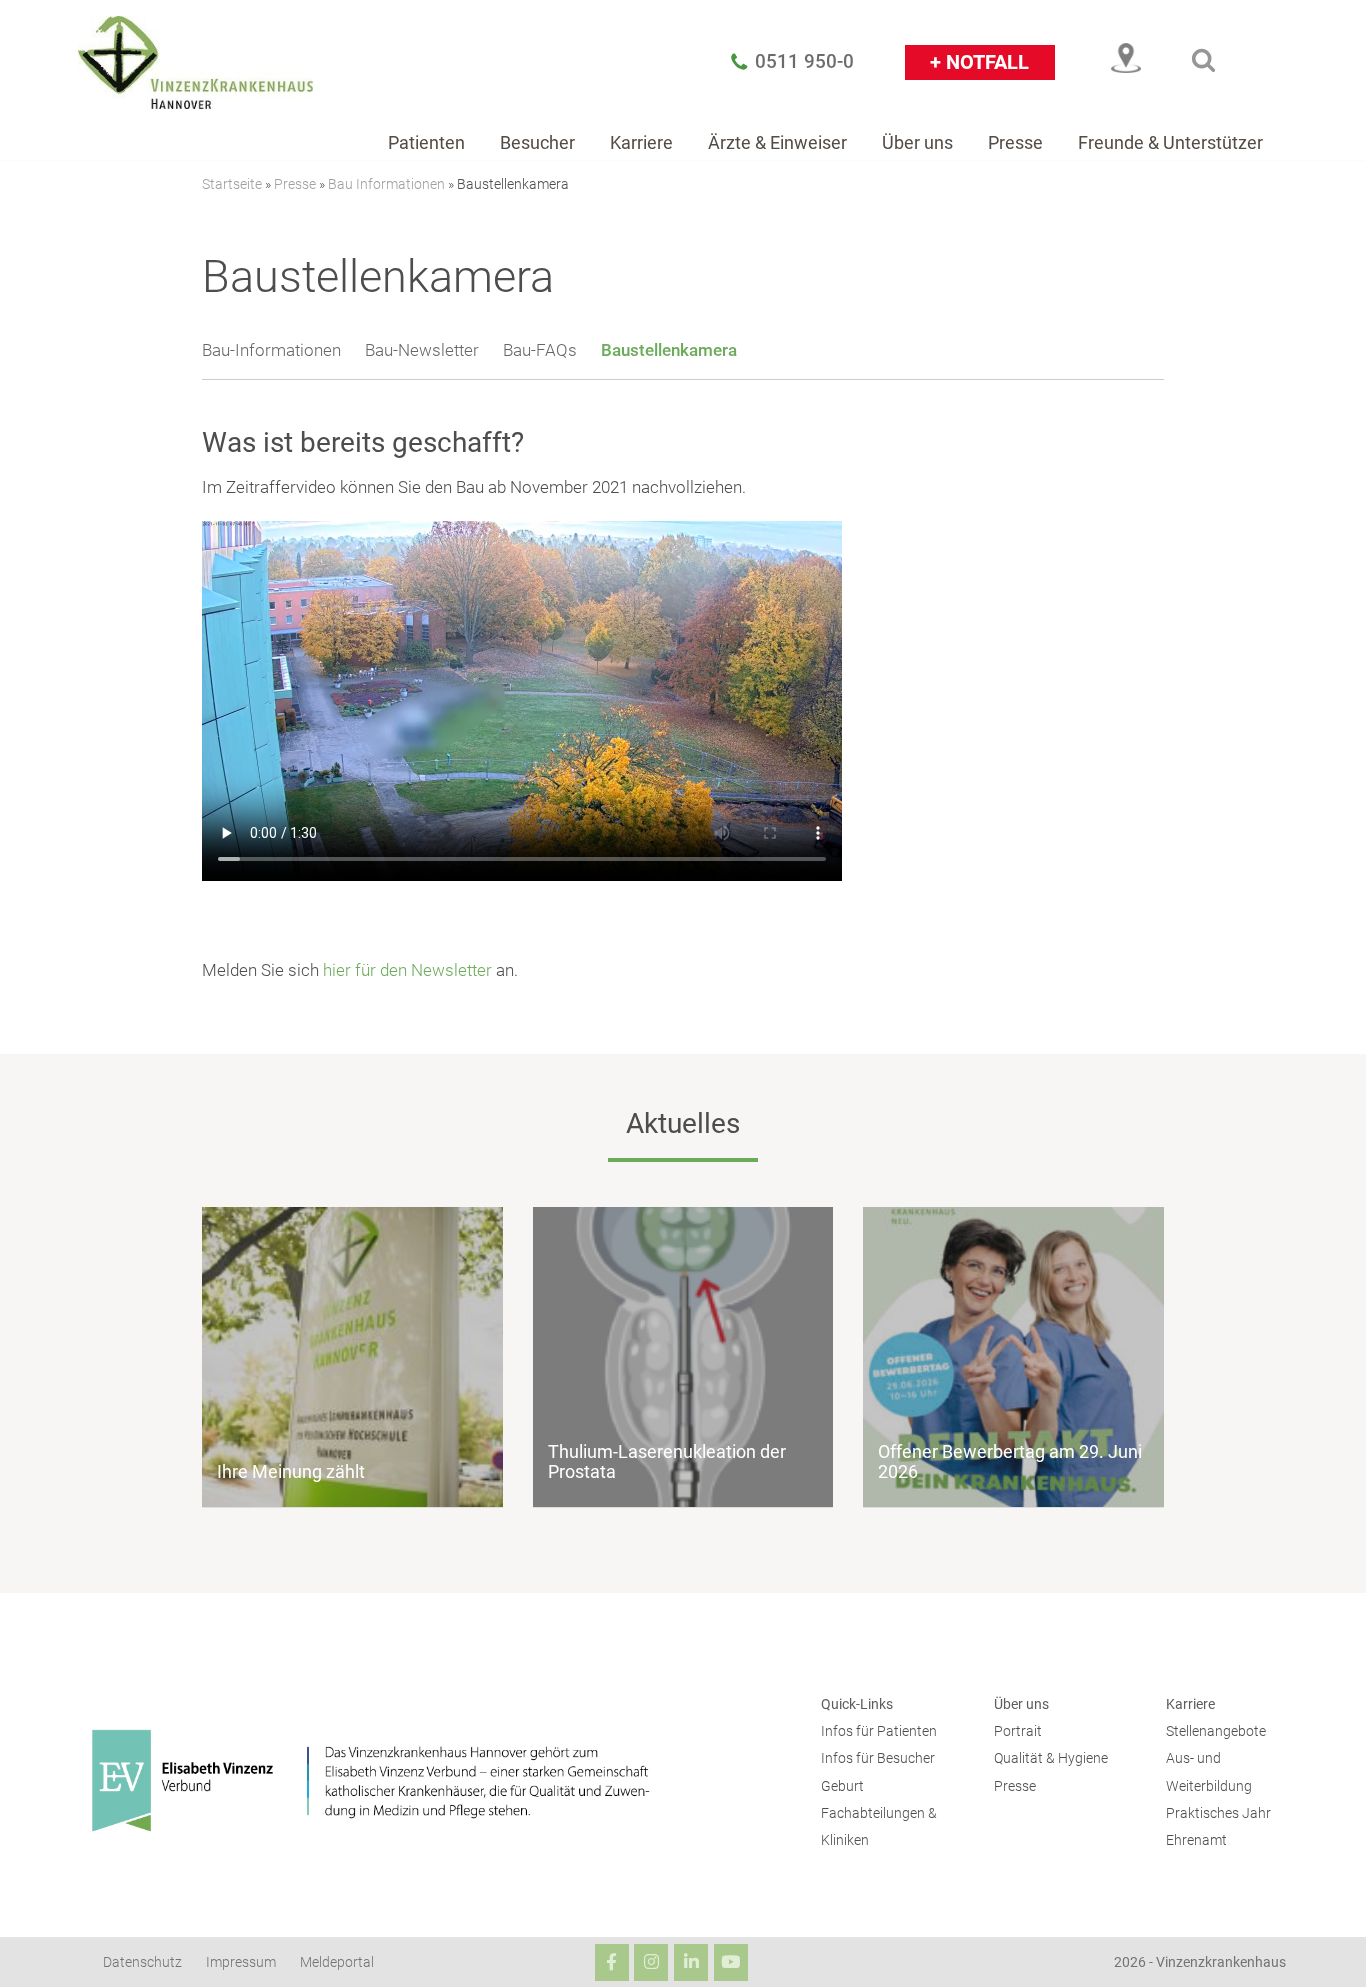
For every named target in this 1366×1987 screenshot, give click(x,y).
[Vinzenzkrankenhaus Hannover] (195, 62)
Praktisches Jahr (1218, 1813)
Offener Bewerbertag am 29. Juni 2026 (1010, 1461)
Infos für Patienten (879, 1731)
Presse (1015, 142)
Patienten (426, 142)
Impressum (241, 1962)
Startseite (232, 184)
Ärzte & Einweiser (777, 142)
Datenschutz (142, 1962)
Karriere (641, 142)
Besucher (537, 142)
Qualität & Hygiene (1051, 1758)
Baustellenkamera (669, 350)
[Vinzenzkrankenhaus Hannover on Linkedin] (691, 1962)
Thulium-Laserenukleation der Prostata (667, 1461)
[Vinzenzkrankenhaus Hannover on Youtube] (731, 1962)
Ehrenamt (1196, 1840)
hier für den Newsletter (407, 970)
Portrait (1018, 1731)
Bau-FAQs (540, 350)
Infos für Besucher (878, 1758)
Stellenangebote (1216, 1731)
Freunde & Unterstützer (1170, 142)
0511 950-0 (804, 62)
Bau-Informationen (271, 350)
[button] (1203, 59)
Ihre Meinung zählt (291, 1471)
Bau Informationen (386, 184)
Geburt (842, 1786)
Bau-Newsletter (422, 350)
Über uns (917, 142)
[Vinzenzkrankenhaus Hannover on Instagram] (651, 1962)
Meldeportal (337, 1962)
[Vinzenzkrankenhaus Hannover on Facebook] (612, 1962)
